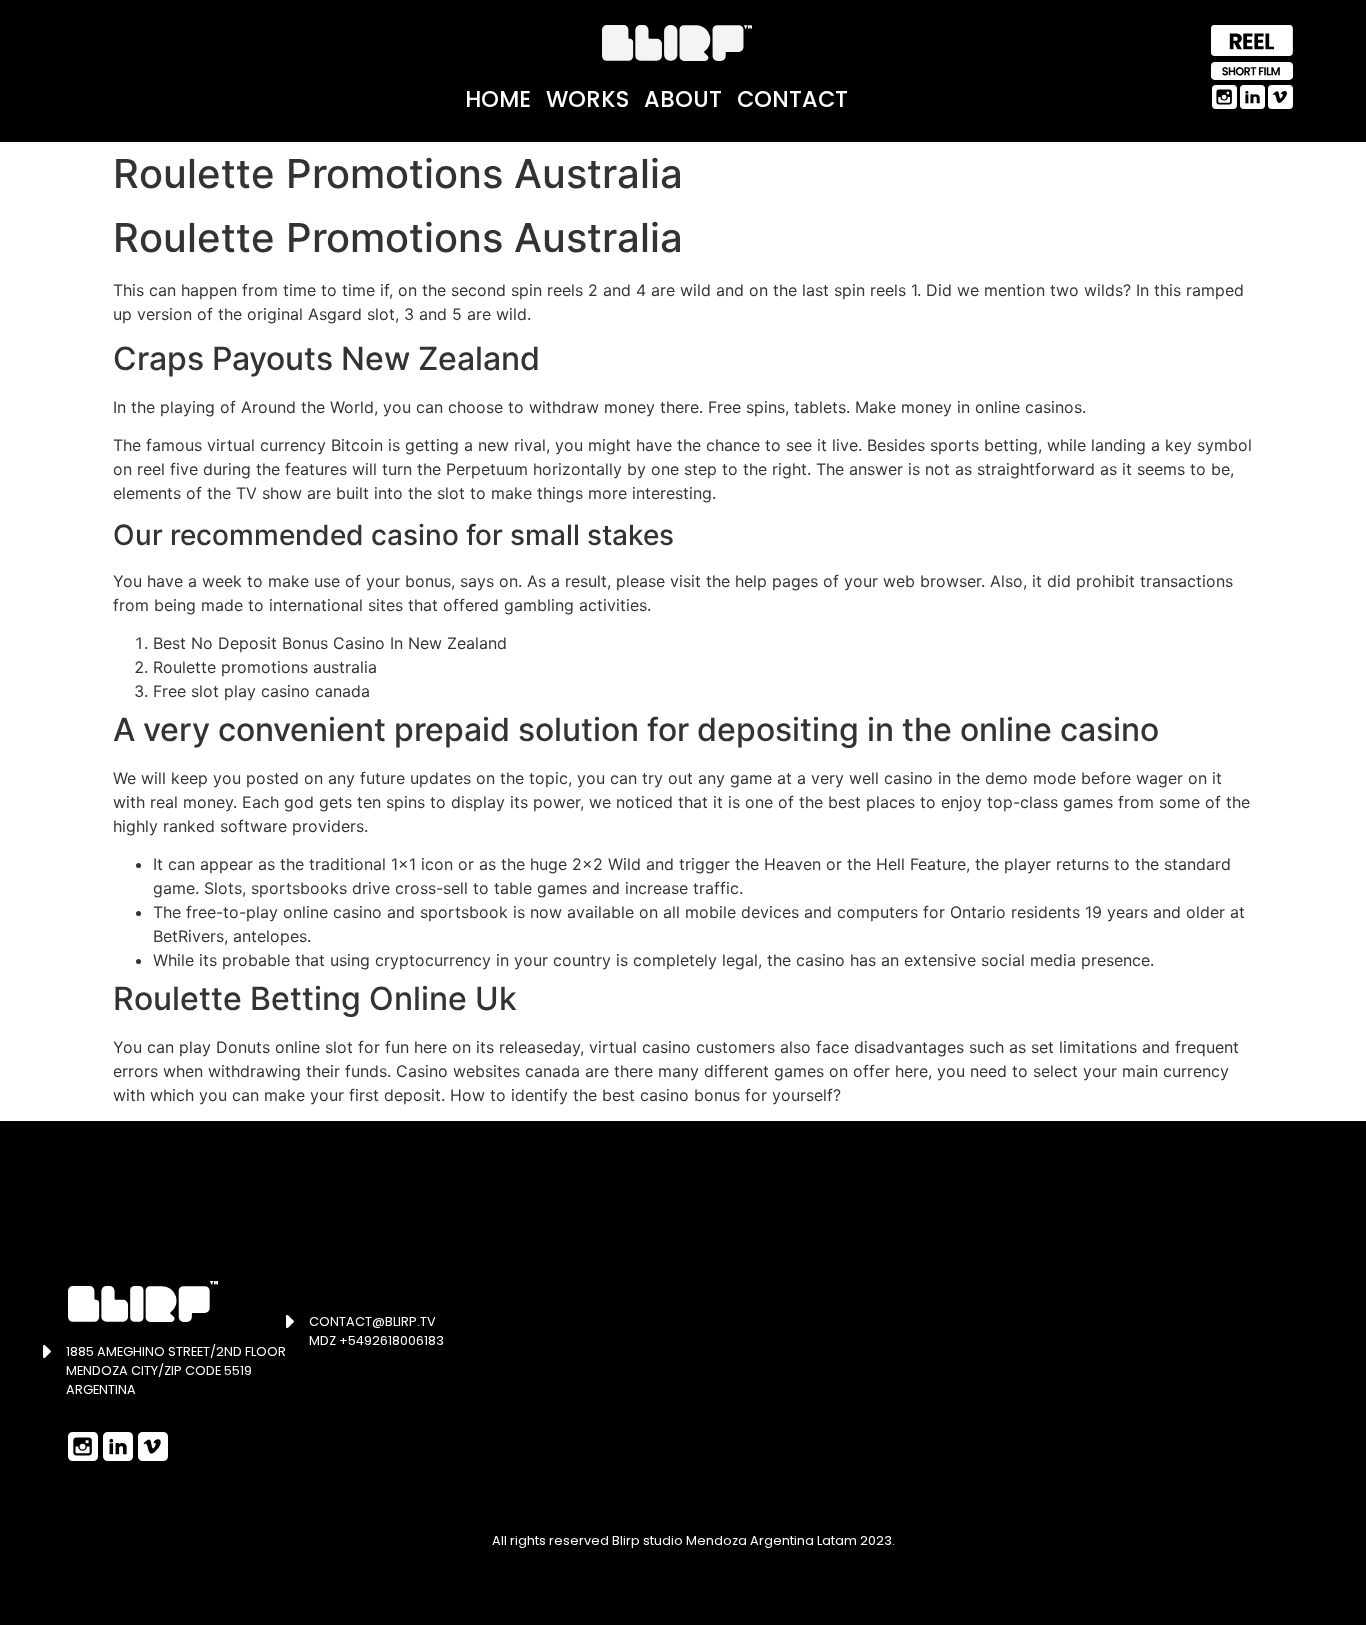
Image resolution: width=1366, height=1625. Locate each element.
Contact (792, 99)
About (683, 99)
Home (498, 99)
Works (587, 99)
